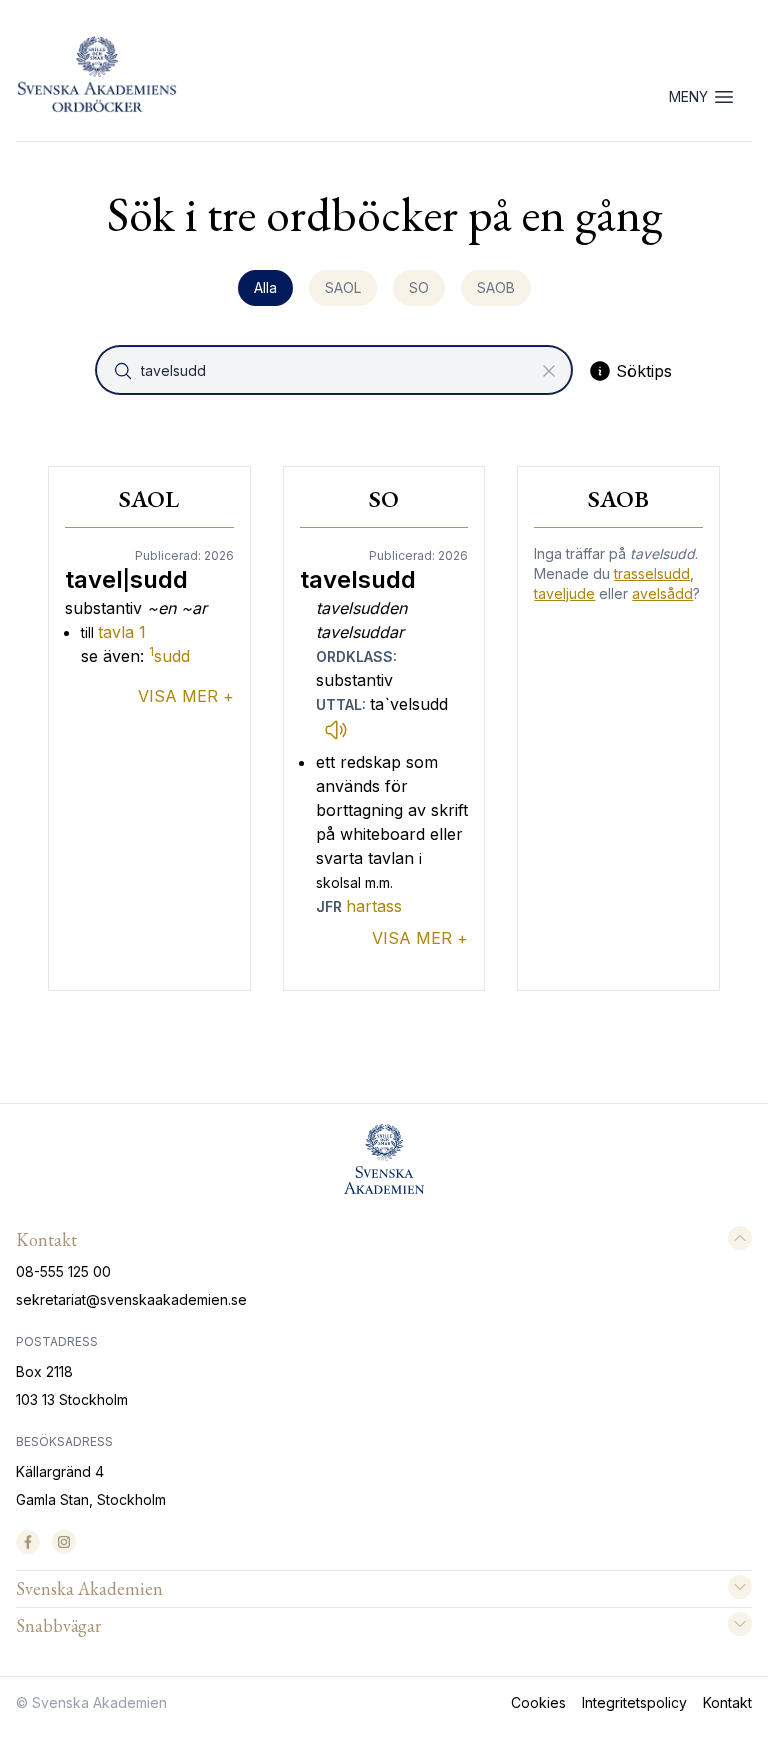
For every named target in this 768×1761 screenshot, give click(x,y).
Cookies (538, 1702)
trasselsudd (652, 573)
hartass (374, 906)
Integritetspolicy (634, 1702)
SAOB (496, 287)
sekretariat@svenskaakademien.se (131, 1299)
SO (419, 287)
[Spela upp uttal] (336, 729)
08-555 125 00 (63, 1271)
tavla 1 (122, 632)
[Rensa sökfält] (549, 371)
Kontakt (727, 1702)
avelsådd (662, 593)
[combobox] (336, 370)
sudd (169, 656)
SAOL (343, 287)
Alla (265, 287)
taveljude (564, 593)
